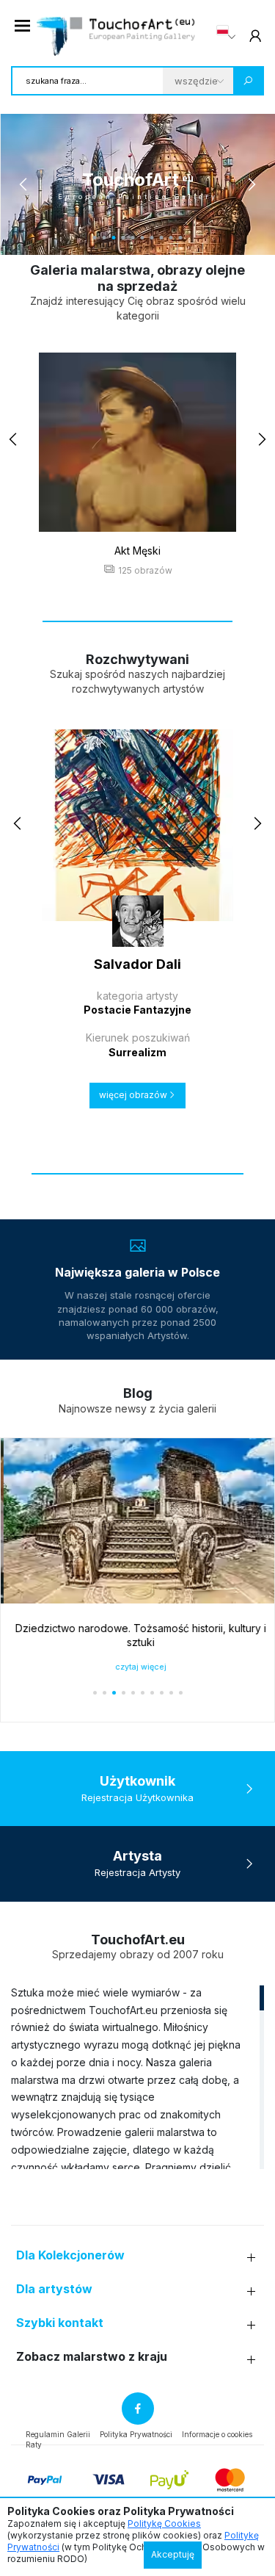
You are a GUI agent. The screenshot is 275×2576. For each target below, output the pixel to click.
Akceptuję (173, 2554)
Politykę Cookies (164, 2523)
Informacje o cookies (217, 2434)
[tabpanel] (137, 184)
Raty (34, 2445)
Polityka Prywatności (136, 2434)
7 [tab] (152, 238)
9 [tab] (171, 238)
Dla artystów (54, 2289)
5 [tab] (133, 238)
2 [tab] (104, 238)
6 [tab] (143, 238)
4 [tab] (124, 238)
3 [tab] (114, 238)
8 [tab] (162, 238)
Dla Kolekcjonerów (70, 2255)
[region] (137, 2077)
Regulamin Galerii (58, 2434)
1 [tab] (95, 238)
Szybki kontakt (60, 2323)
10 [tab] (181, 238)
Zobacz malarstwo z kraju (92, 2357)
